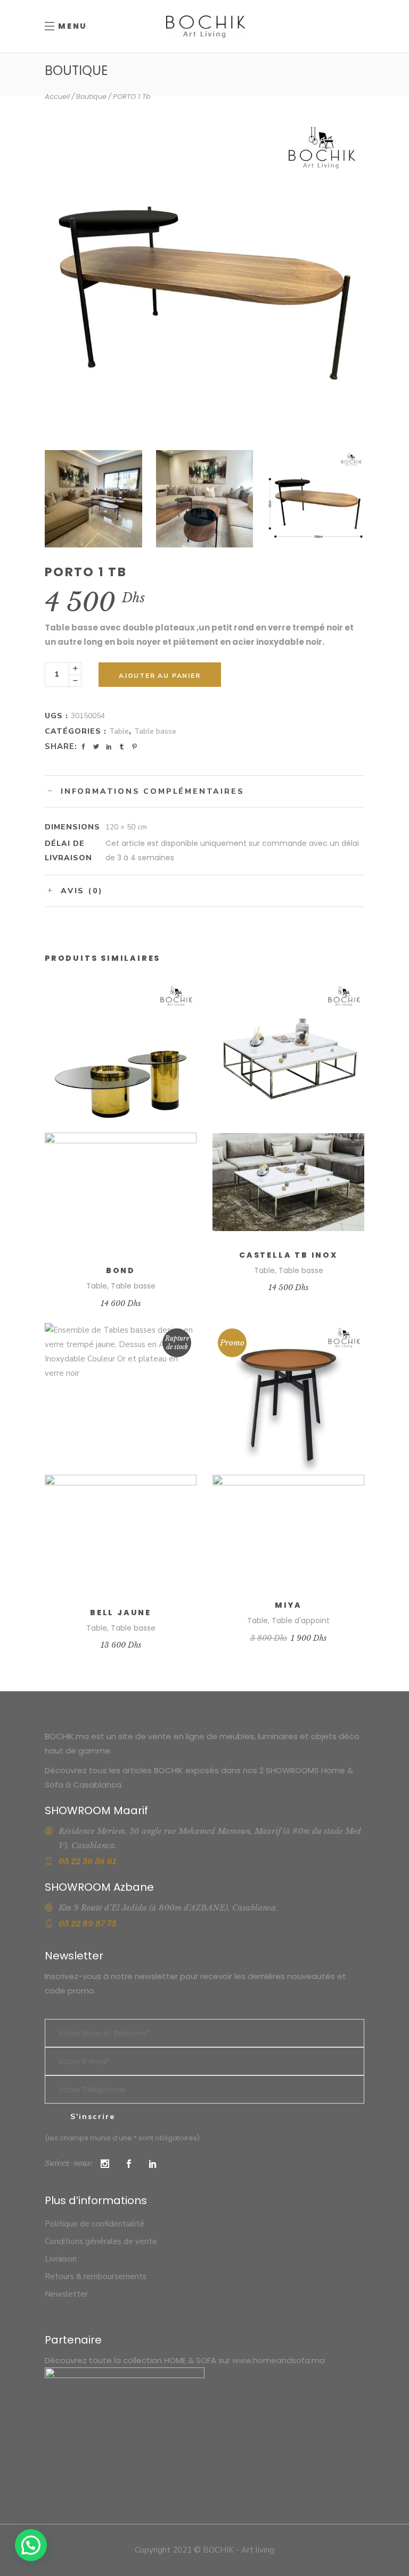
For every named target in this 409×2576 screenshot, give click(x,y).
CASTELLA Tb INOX (288, 1255)
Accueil (57, 97)
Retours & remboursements (96, 2276)
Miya (288, 1605)
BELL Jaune (121, 1613)
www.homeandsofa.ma (279, 2360)
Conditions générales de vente (101, 2241)
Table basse (155, 731)
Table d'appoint (301, 1621)
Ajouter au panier (160, 676)
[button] (31, 2545)
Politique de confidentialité (95, 2224)
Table (119, 731)
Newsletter (66, 2294)
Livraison (61, 2259)
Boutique (91, 97)
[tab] (204, 791)
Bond (121, 1270)
